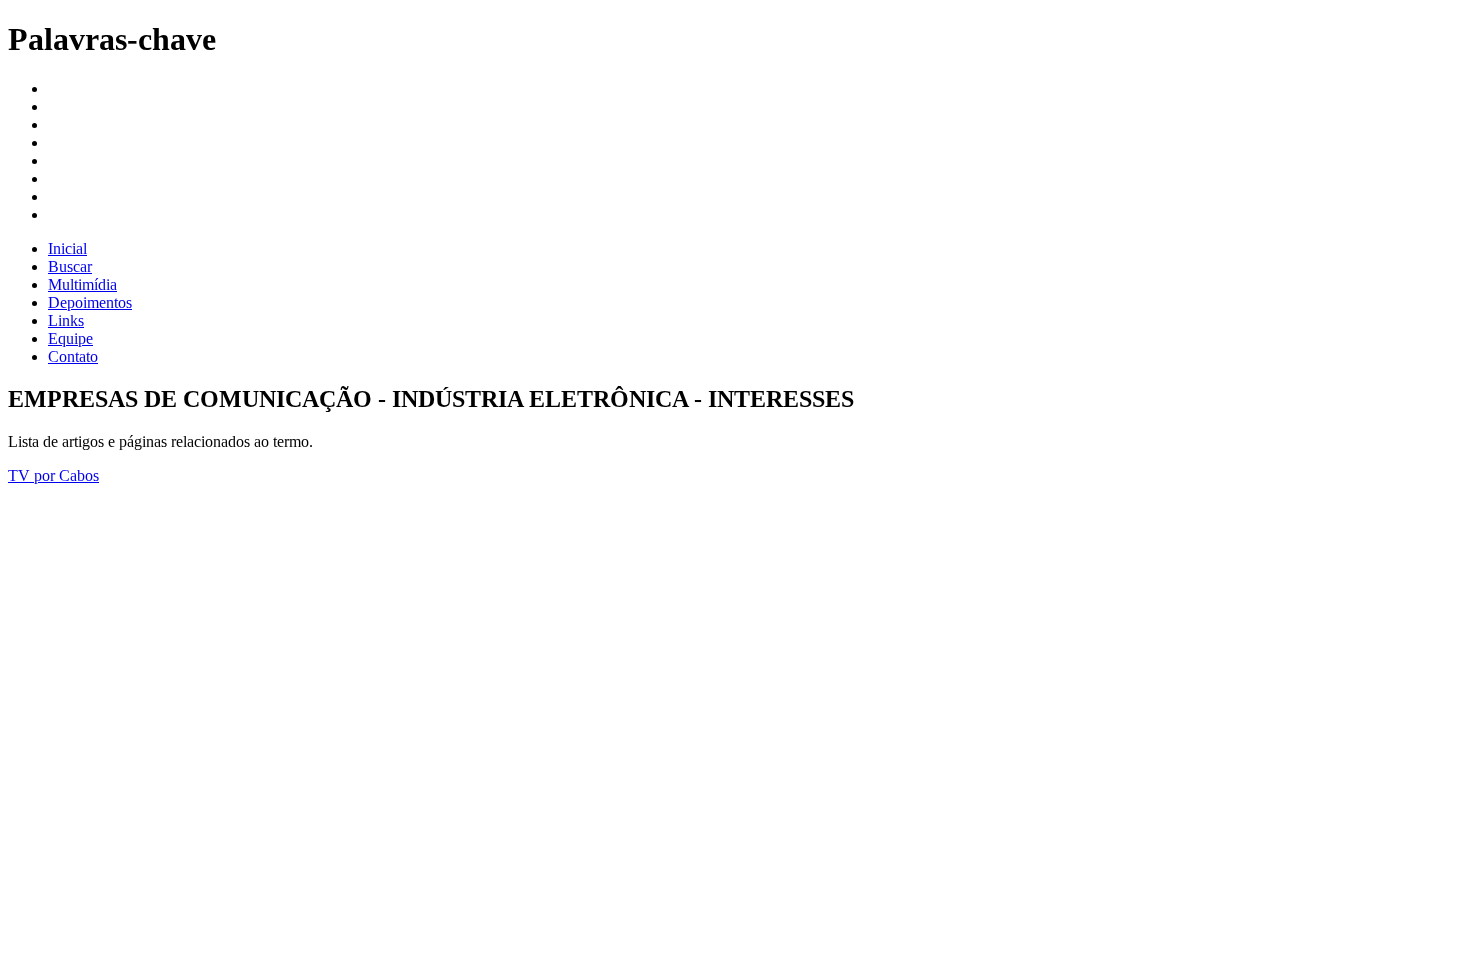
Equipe (70, 338)
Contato (73, 356)
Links (66, 320)
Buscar (70, 266)
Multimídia (82, 284)
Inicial (67, 248)
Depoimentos (90, 302)
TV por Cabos (53, 475)
